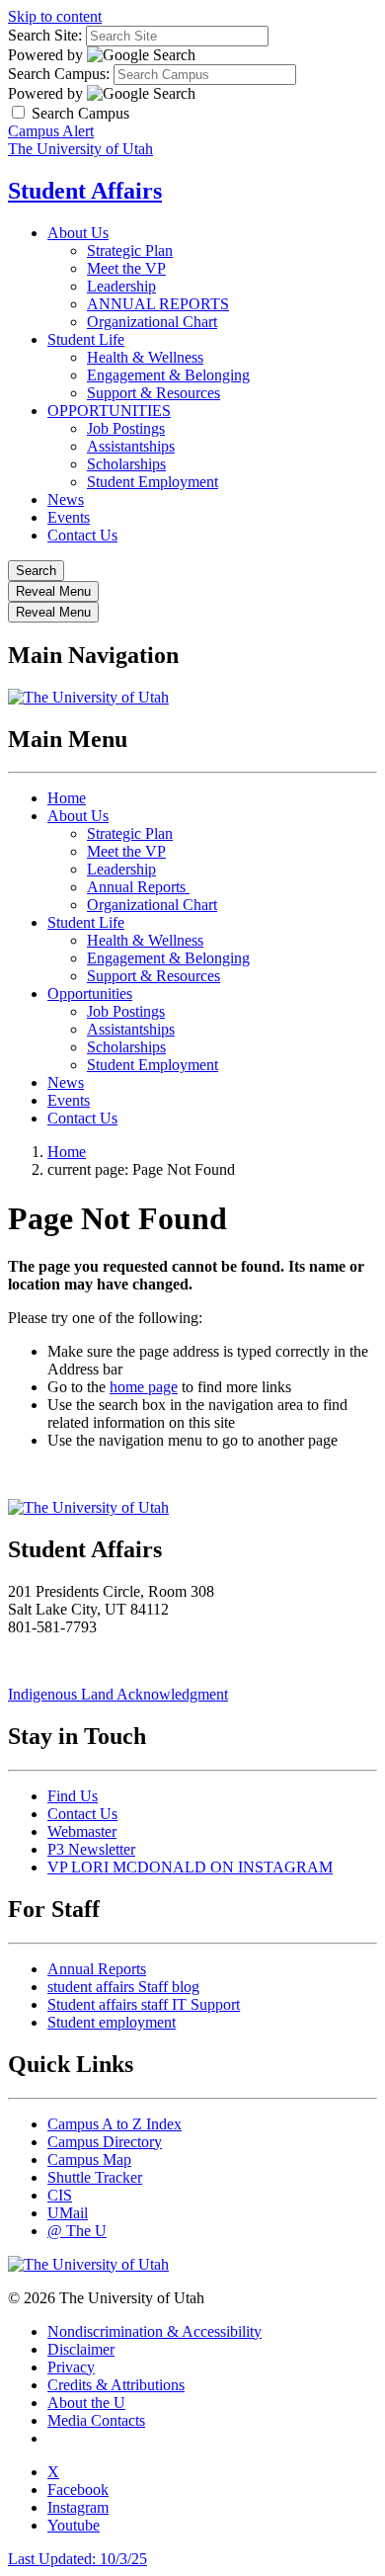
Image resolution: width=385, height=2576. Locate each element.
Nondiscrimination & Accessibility (154, 2331)
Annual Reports (138, 887)
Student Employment (153, 482)
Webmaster (82, 1831)
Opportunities (90, 994)
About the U (86, 2403)
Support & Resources (154, 393)
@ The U (77, 2231)
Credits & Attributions (116, 2385)
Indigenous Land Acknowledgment (118, 1694)
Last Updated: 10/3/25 (77, 2559)
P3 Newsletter (91, 1849)
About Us (78, 233)
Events (69, 517)
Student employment (112, 2022)
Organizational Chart (152, 322)
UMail (68, 2213)
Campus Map (89, 2160)
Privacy (71, 2367)
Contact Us (82, 535)
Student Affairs (85, 191)
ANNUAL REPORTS (158, 304)
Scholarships (126, 464)
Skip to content (55, 16)
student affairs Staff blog (123, 1987)
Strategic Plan (130, 250)
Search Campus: (59, 74)
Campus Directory (105, 2142)
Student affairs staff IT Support (144, 2004)
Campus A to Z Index (115, 2124)
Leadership (121, 286)
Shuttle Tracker (95, 2177)
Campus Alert (51, 131)
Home (67, 798)
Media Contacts (96, 2420)
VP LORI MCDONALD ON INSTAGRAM (190, 1867)
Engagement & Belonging (168, 375)
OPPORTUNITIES (109, 411)
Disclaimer (81, 2349)
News (66, 499)
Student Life (86, 339)
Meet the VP (126, 268)
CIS (60, 2195)
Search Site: (45, 35)
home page (144, 1387)
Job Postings (126, 428)
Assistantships (131, 446)
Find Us (73, 1796)
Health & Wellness (145, 357)
